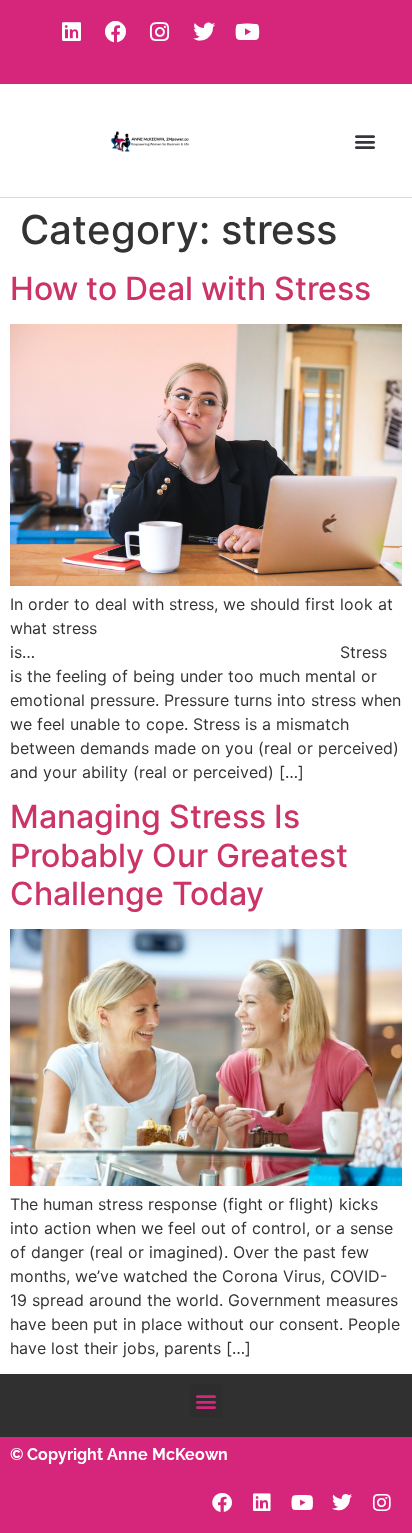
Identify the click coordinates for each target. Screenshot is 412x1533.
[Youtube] (248, 32)
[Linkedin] (72, 32)
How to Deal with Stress (190, 288)
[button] (365, 140)
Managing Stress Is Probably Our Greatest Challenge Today (179, 855)
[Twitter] (204, 32)
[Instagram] (160, 32)
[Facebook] (116, 32)
